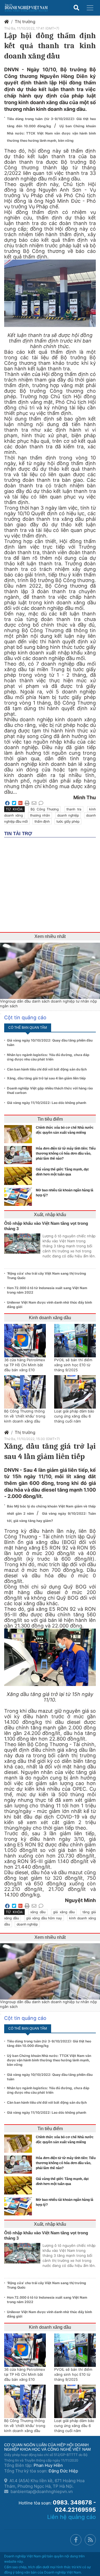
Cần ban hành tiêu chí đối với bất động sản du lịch (47, 1069)
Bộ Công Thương (45, 809)
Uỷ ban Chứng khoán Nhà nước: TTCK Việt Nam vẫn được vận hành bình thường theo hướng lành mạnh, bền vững (51, 133)
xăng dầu (38, 1912)
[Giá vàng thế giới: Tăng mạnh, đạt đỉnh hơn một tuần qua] (19, 1176)
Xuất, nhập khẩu (50, 1215)
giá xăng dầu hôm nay (44, 1918)
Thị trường (25, 22)
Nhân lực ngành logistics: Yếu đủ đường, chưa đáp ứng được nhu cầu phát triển (48, 1057)
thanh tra (74, 809)
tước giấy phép (68, 821)
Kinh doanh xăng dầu (50, 1318)
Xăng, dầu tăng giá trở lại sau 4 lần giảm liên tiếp (46, 1078)
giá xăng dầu (64, 1912)
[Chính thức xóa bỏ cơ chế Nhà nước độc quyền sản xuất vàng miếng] (19, 1134)
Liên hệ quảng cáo (72, 2517)
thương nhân (40, 815)
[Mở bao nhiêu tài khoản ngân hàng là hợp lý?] (19, 1197)
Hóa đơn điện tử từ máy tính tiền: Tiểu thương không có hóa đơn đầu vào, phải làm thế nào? (66, 1153)
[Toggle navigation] (90, 8)
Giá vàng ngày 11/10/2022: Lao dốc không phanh (47, 1103)
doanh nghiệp (68, 815)
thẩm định (42, 821)
